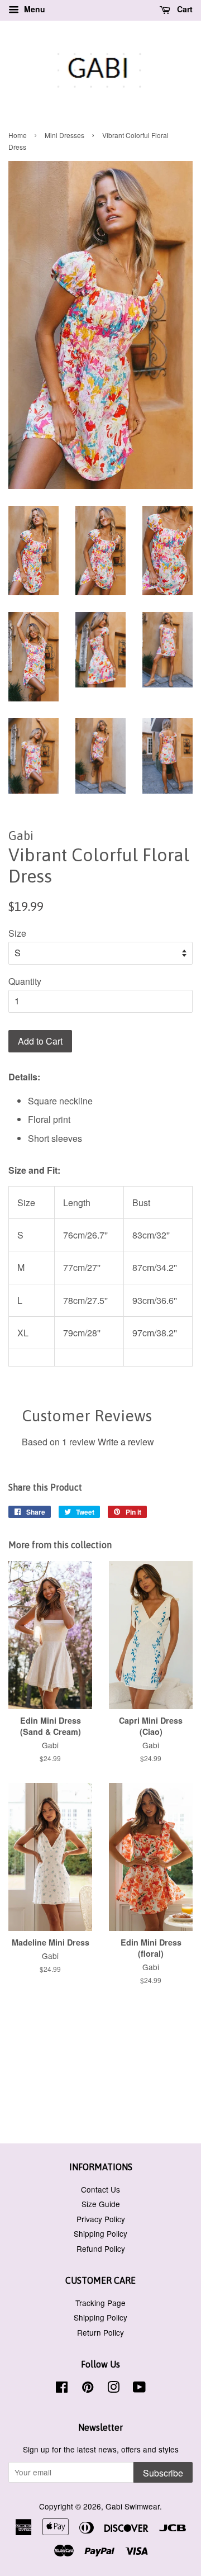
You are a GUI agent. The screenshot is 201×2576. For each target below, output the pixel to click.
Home (18, 135)
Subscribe (163, 2473)
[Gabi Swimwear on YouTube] (139, 2389)
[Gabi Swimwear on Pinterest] (88, 2389)
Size (17, 933)
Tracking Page (100, 2303)
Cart (184, 9)
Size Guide (101, 2204)
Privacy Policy (101, 2219)
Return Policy (100, 2332)
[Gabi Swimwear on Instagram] (113, 2389)
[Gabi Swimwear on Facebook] (62, 2389)
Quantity (25, 981)
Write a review (126, 1442)
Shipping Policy (100, 2233)
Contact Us (100, 2189)
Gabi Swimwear (133, 2506)
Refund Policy (101, 2248)
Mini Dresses (64, 135)
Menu (33, 9)
